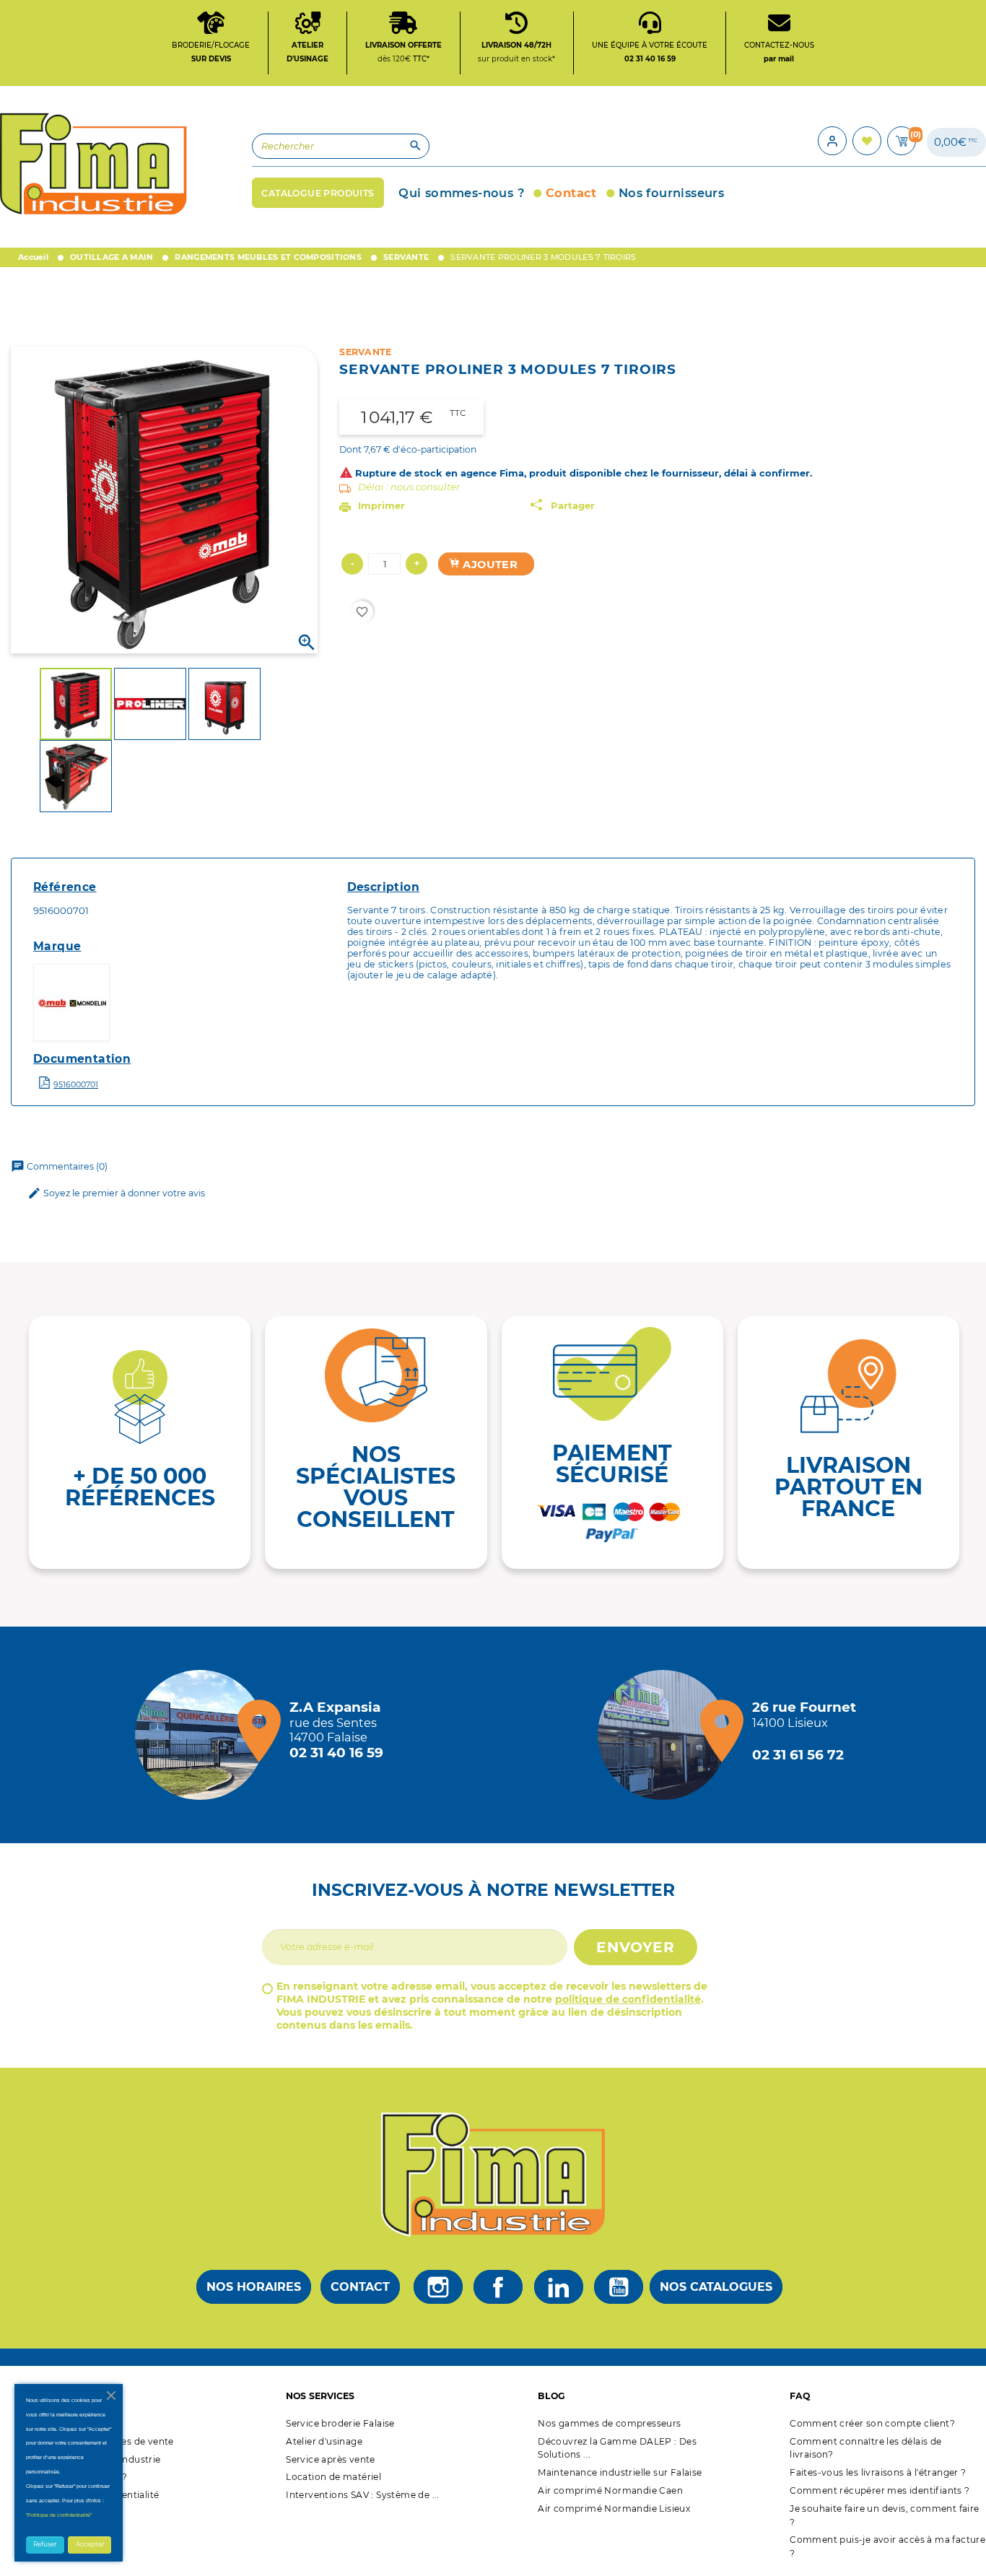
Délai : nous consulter (409, 487)
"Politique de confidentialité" (59, 2515)
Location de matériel (333, 2477)
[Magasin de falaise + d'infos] (204, 1735)
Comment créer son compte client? (872, 2423)
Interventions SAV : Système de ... (363, 2495)
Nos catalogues (716, 2287)
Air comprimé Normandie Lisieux (614, 2508)
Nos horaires (254, 2287)
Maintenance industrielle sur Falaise (620, 2472)
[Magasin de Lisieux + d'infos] (666, 1735)
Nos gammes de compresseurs (609, 2423)
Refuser (45, 2544)
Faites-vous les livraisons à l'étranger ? (878, 2472)
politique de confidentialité (628, 1999)
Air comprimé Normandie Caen (610, 2490)
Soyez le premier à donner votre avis (116, 1193)
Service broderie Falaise (340, 2423)
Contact (360, 2287)
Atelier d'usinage (324, 2441)
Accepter (90, 2544)
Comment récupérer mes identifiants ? (880, 2490)
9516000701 (76, 1084)
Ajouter (489, 565)
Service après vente (331, 2459)
